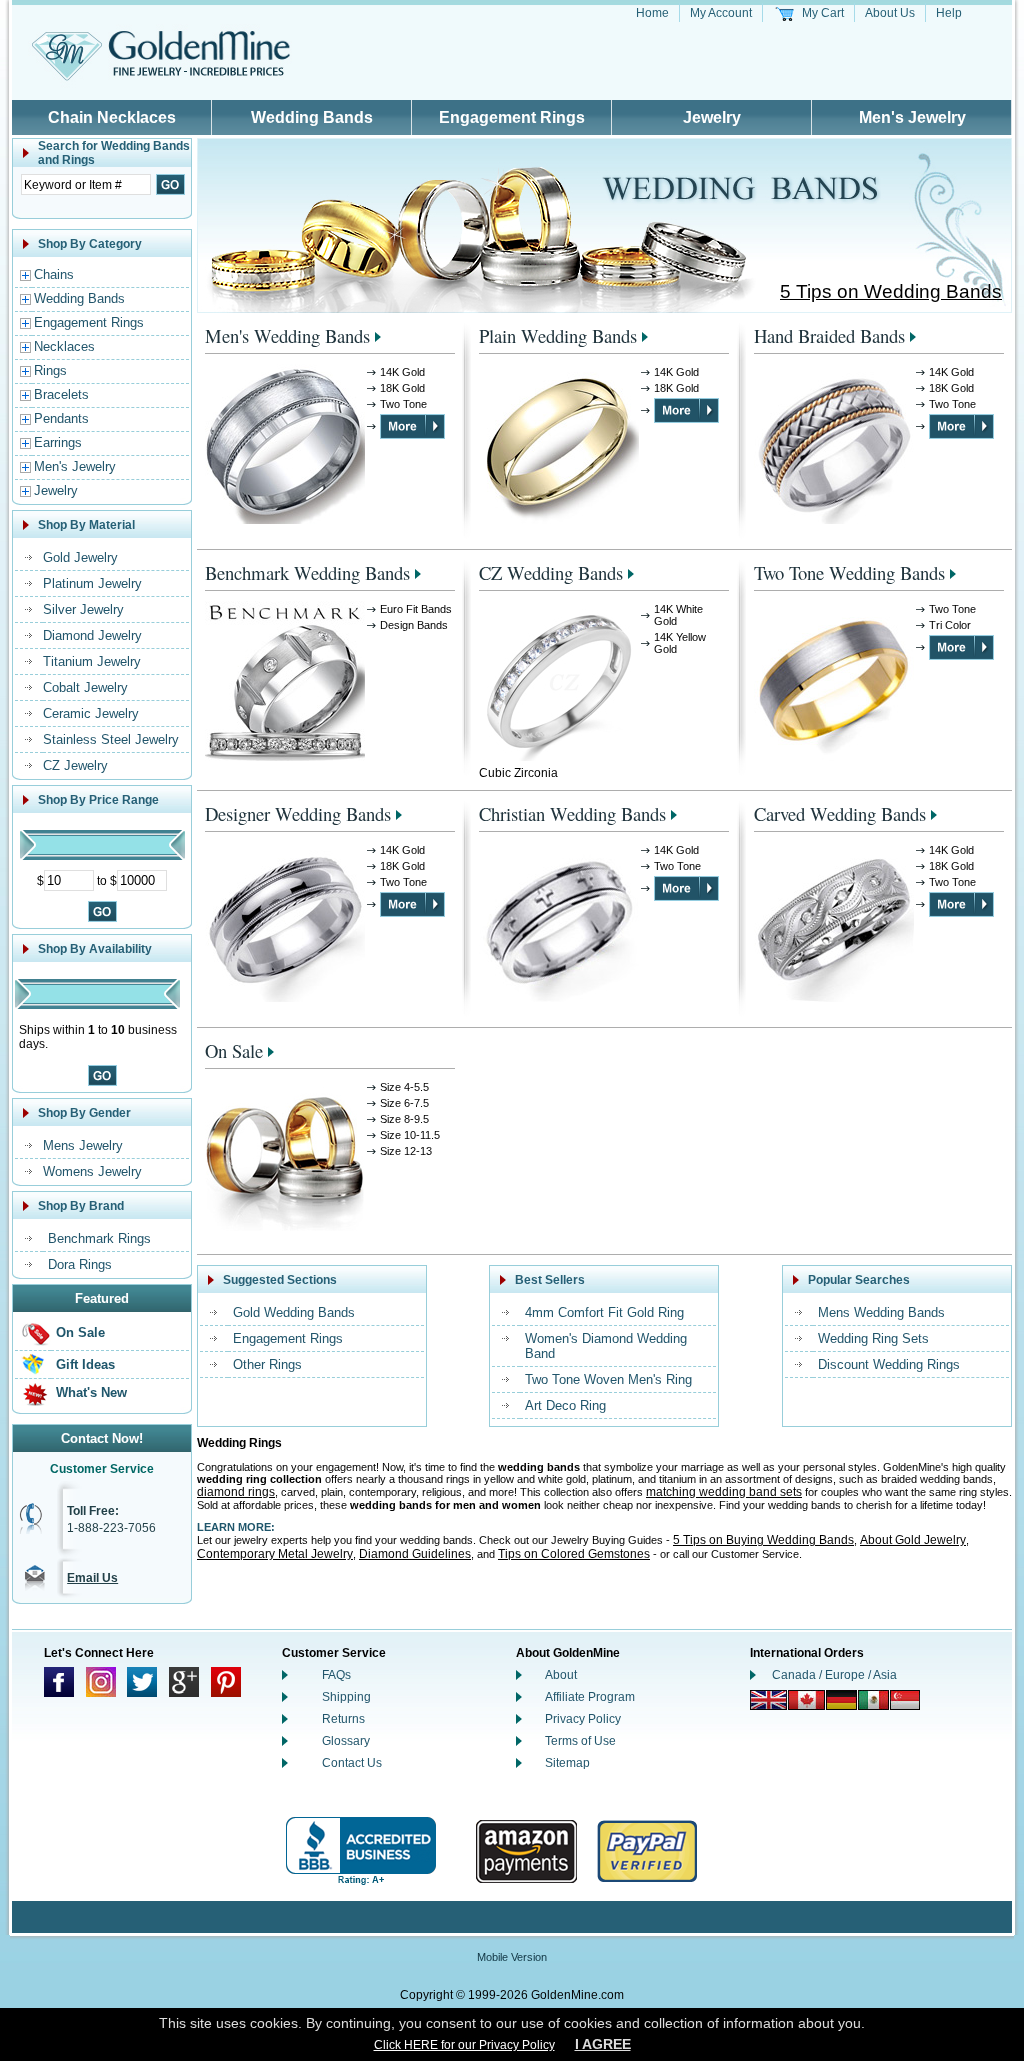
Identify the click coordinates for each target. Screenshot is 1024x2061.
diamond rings (236, 1492)
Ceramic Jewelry (91, 713)
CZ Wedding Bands (551, 572)
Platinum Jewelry (92, 583)
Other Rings (267, 1364)
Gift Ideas (85, 1364)
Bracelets (61, 394)
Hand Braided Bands (829, 335)
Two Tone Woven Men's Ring (608, 1379)
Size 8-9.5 (404, 1119)
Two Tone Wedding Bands (849, 572)
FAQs (336, 1675)
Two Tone (403, 404)
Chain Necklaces (112, 117)
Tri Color (950, 625)
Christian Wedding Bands (572, 813)
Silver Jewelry (83, 609)
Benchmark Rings (99, 1238)
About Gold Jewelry (913, 1540)
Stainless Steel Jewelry (111, 739)
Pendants (61, 418)
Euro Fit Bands (416, 609)
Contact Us (352, 1763)
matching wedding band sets (724, 1492)
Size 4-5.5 (404, 1087)
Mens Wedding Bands (881, 1312)
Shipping (346, 1697)
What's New (91, 1392)
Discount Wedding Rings (889, 1364)
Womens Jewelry (92, 1171)
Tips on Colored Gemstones (574, 1554)
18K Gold (402, 388)
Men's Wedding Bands (287, 335)
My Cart (823, 13)
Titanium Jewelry (92, 661)
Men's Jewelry (912, 117)
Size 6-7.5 (404, 1103)
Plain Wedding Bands (558, 335)
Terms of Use (580, 1741)
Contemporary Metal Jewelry (275, 1554)
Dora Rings (80, 1264)
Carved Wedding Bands (840, 813)
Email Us (92, 1578)
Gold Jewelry (80, 557)
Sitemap (567, 1763)
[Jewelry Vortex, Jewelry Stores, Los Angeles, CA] (361, 1851)
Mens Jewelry (83, 1145)
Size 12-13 (406, 1151)
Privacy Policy (583, 1719)
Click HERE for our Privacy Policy (464, 2045)
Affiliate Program (590, 1697)
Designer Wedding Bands (298, 813)
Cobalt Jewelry (85, 687)
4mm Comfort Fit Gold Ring (604, 1312)
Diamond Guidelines (415, 1554)
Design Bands (414, 625)
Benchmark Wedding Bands (307, 572)
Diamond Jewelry (92, 635)
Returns (343, 1719)
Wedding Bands (312, 117)
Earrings (58, 442)
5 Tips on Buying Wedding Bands (763, 1540)
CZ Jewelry (75, 765)
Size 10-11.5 (410, 1135)
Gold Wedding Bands (294, 1312)
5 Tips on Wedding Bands (891, 291)
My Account (721, 13)
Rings (50, 370)
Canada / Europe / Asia (834, 1675)
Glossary (346, 1741)
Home (652, 13)
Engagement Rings (512, 117)
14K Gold (402, 372)
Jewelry (712, 117)
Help (949, 13)
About (561, 1675)
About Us (890, 13)
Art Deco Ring (565, 1405)
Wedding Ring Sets (873, 1338)
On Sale (80, 1332)
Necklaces (64, 346)
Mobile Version (512, 1957)
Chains (54, 274)
